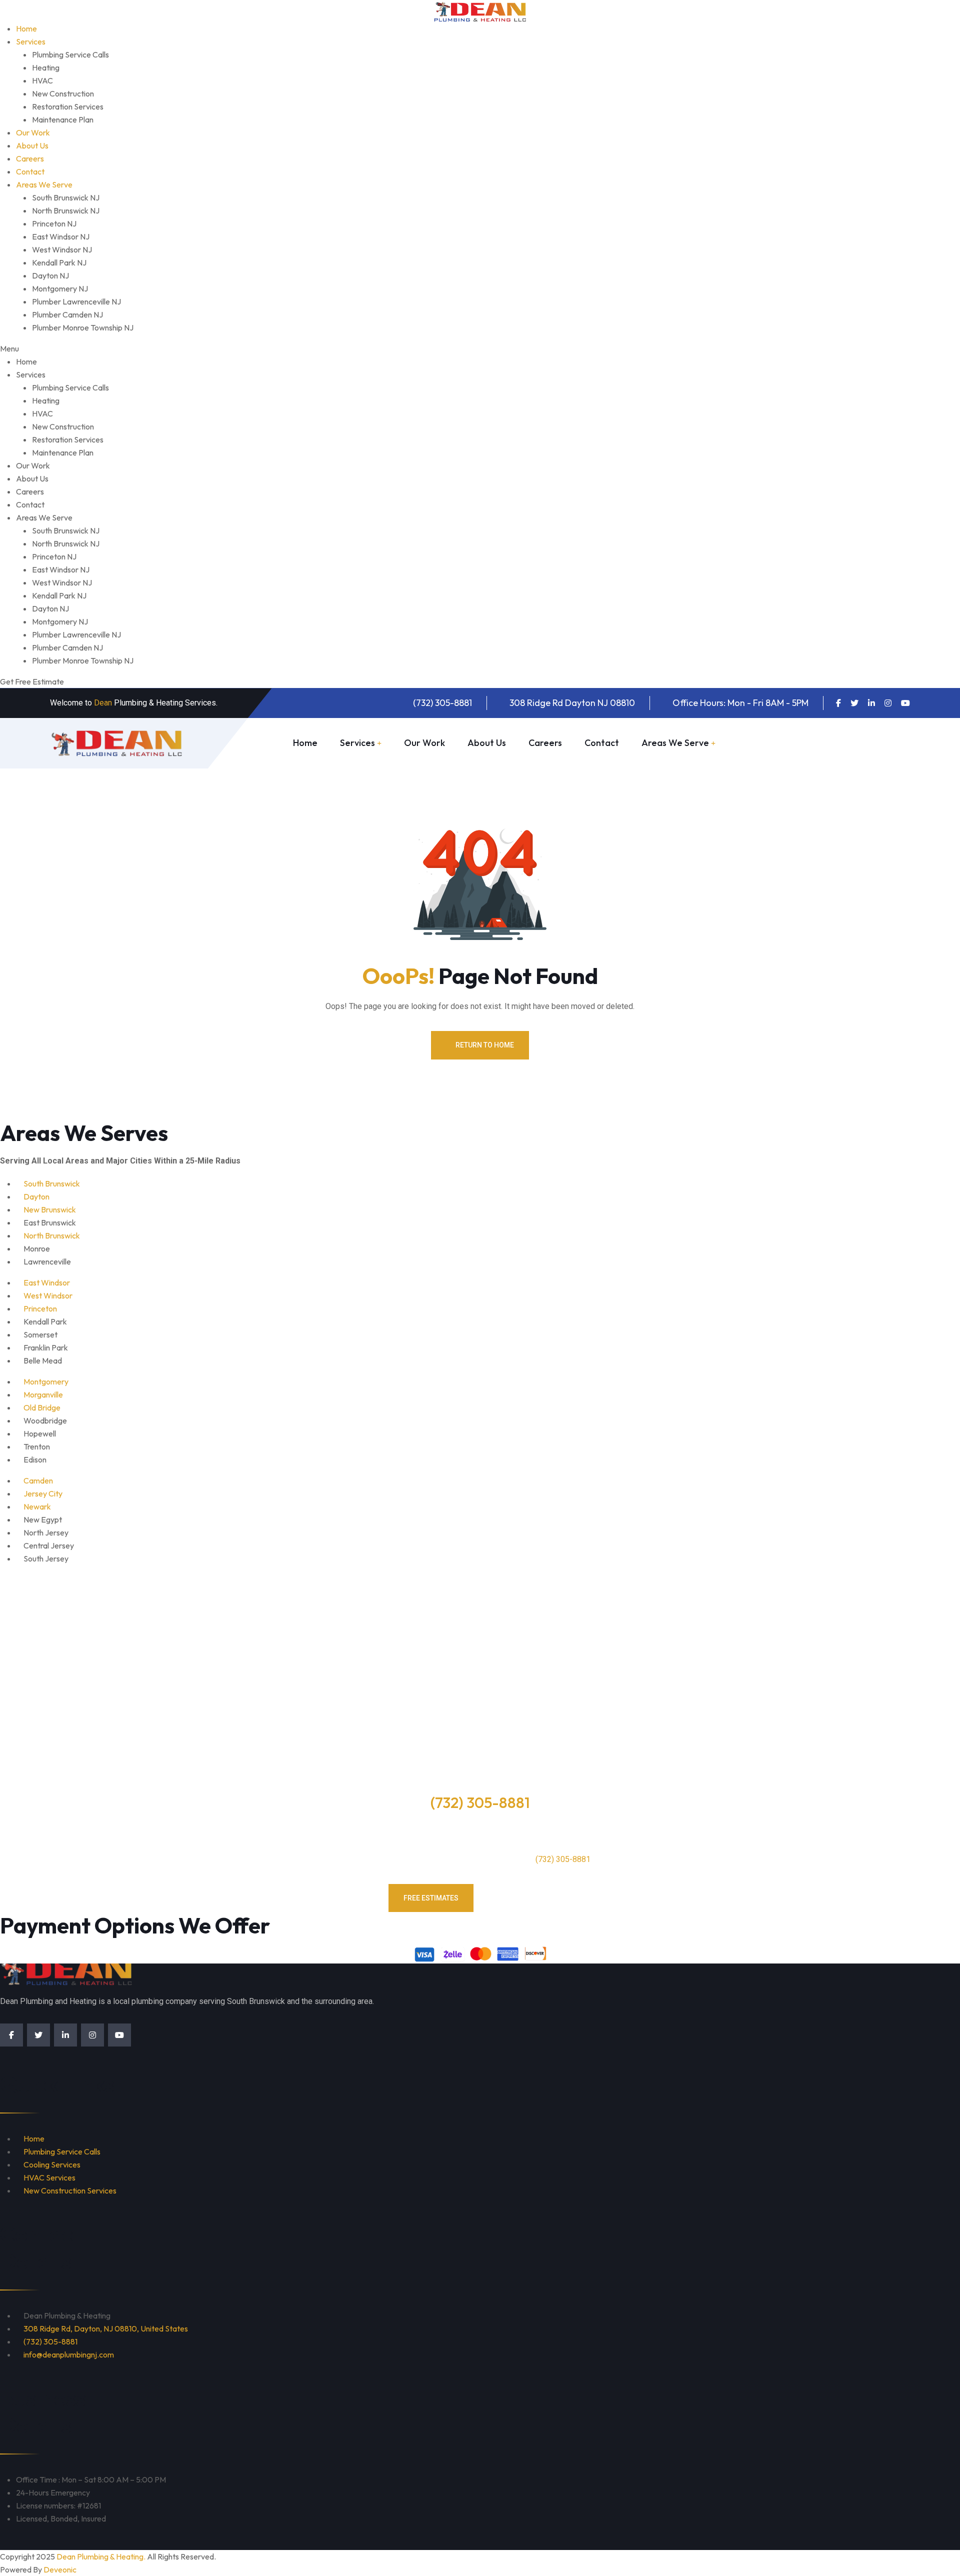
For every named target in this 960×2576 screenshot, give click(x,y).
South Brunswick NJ (66, 197)
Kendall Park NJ (59, 262)
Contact (30, 171)
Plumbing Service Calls (70, 54)
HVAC (42, 80)
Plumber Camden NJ (67, 314)
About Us (32, 145)
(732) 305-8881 (442, 703)
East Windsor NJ (61, 236)
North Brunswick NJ (66, 210)
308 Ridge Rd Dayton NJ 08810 (572, 703)
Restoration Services (68, 106)
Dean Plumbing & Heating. (101, 2556)
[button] (480, 348)
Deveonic (60, 2569)
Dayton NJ (50, 275)
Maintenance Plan (63, 119)
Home (26, 28)
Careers (30, 158)
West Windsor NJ (62, 249)
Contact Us (530, 1898)
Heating (46, 67)
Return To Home (485, 1045)
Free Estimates (860, 743)
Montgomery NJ (60, 288)
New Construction (63, 93)
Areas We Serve (44, 184)
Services (31, 41)
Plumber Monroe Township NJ (83, 327)
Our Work (33, 132)
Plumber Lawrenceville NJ (76, 301)
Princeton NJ (54, 223)
